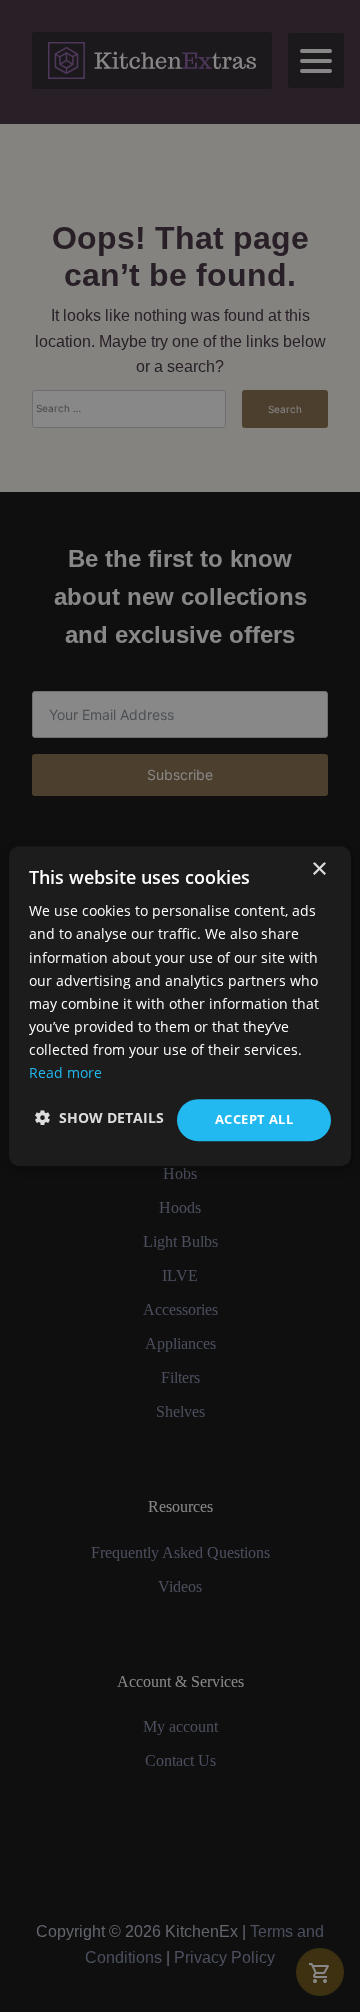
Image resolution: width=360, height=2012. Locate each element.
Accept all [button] (254, 1119)
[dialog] (180, 1006)
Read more (65, 1072)
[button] (99, 1117)
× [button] (318, 869)
